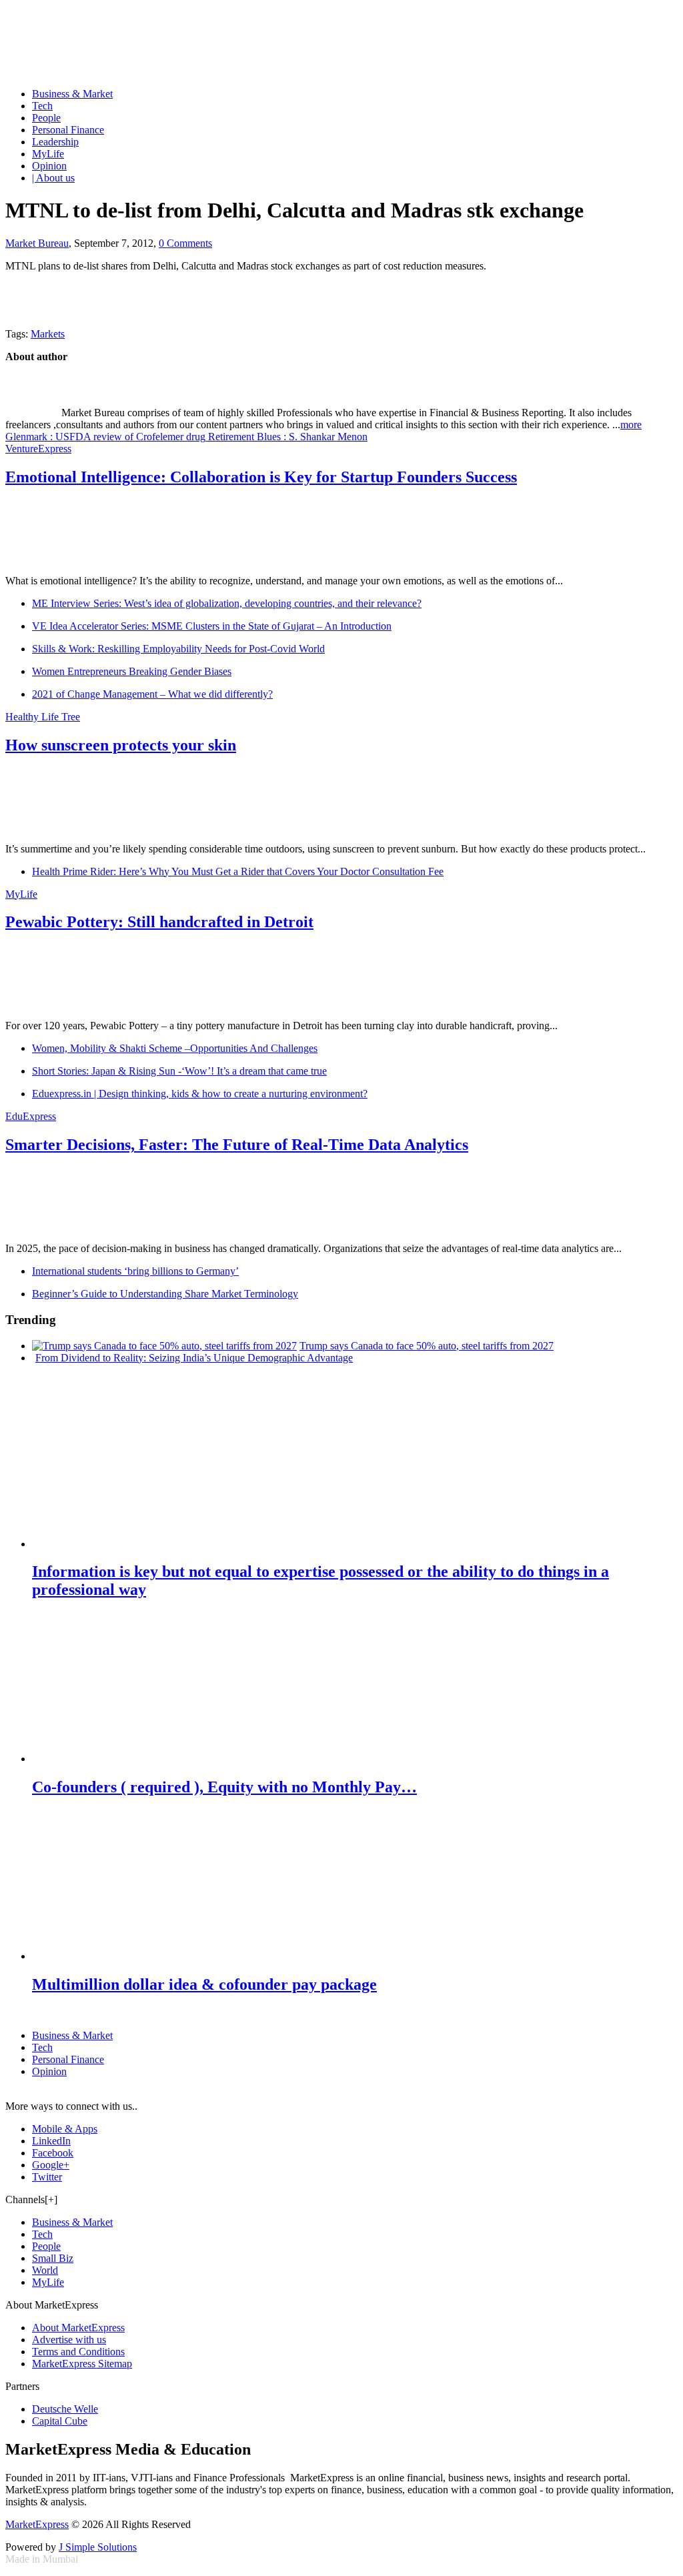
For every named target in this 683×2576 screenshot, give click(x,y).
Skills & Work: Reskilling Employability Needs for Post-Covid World (178, 649)
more (631, 425)
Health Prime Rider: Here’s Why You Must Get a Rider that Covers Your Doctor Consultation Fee (238, 871)
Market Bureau (37, 243)
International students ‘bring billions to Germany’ (135, 1271)
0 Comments (185, 243)
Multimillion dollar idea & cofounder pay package (204, 1984)
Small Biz (53, 2258)
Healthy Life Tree (43, 717)
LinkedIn (51, 2141)
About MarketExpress (78, 2328)
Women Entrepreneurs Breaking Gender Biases (132, 671)
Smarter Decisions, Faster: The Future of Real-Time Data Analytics (237, 1145)
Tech (42, 106)
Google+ (51, 2165)
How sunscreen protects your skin (121, 745)
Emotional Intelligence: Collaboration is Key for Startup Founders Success (261, 477)
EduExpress (31, 1116)
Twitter (47, 2177)
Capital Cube (60, 2421)
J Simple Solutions (98, 2547)
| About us (53, 178)
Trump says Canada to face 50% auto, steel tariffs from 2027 (427, 1346)
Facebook (53, 2153)
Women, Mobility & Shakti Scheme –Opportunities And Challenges (175, 1048)
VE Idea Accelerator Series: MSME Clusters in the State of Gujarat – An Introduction (212, 626)
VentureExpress (38, 449)
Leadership (55, 142)
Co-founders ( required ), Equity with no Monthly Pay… (224, 1787)
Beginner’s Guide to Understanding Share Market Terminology (165, 1294)
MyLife (48, 154)
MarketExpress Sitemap (82, 2364)
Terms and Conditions (78, 2352)
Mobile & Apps (65, 2129)
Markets (48, 334)
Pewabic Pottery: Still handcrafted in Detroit (159, 922)
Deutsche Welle (65, 2409)
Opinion (49, 166)
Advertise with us (69, 2340)
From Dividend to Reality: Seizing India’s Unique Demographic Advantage (194, 1358)
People (46, 118)
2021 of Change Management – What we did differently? (152, 694)
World (45, 2270)
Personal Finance (68, 130)
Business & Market (72, 94)
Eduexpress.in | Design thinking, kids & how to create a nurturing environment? (200, 1094)
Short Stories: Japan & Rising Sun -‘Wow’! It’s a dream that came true (179, 1071)
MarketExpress (37, 2524)
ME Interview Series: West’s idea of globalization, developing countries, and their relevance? (227, 603)
